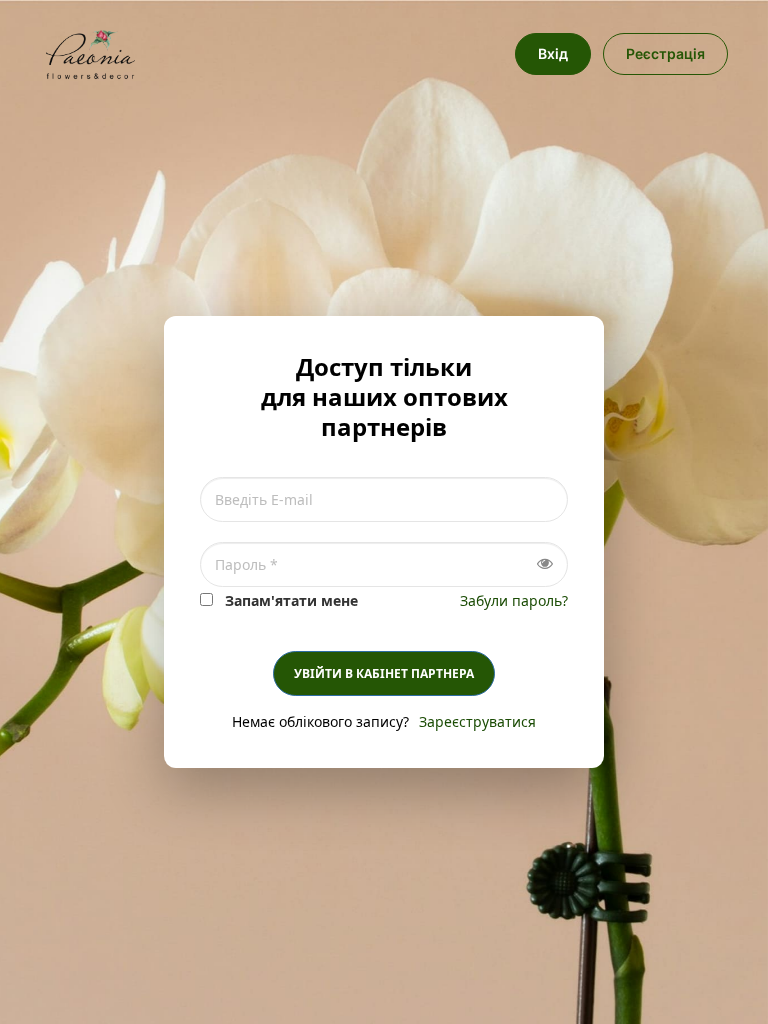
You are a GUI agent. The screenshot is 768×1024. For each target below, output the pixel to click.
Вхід (553, 53)
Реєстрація (665, 53)
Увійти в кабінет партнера (384, 673)
